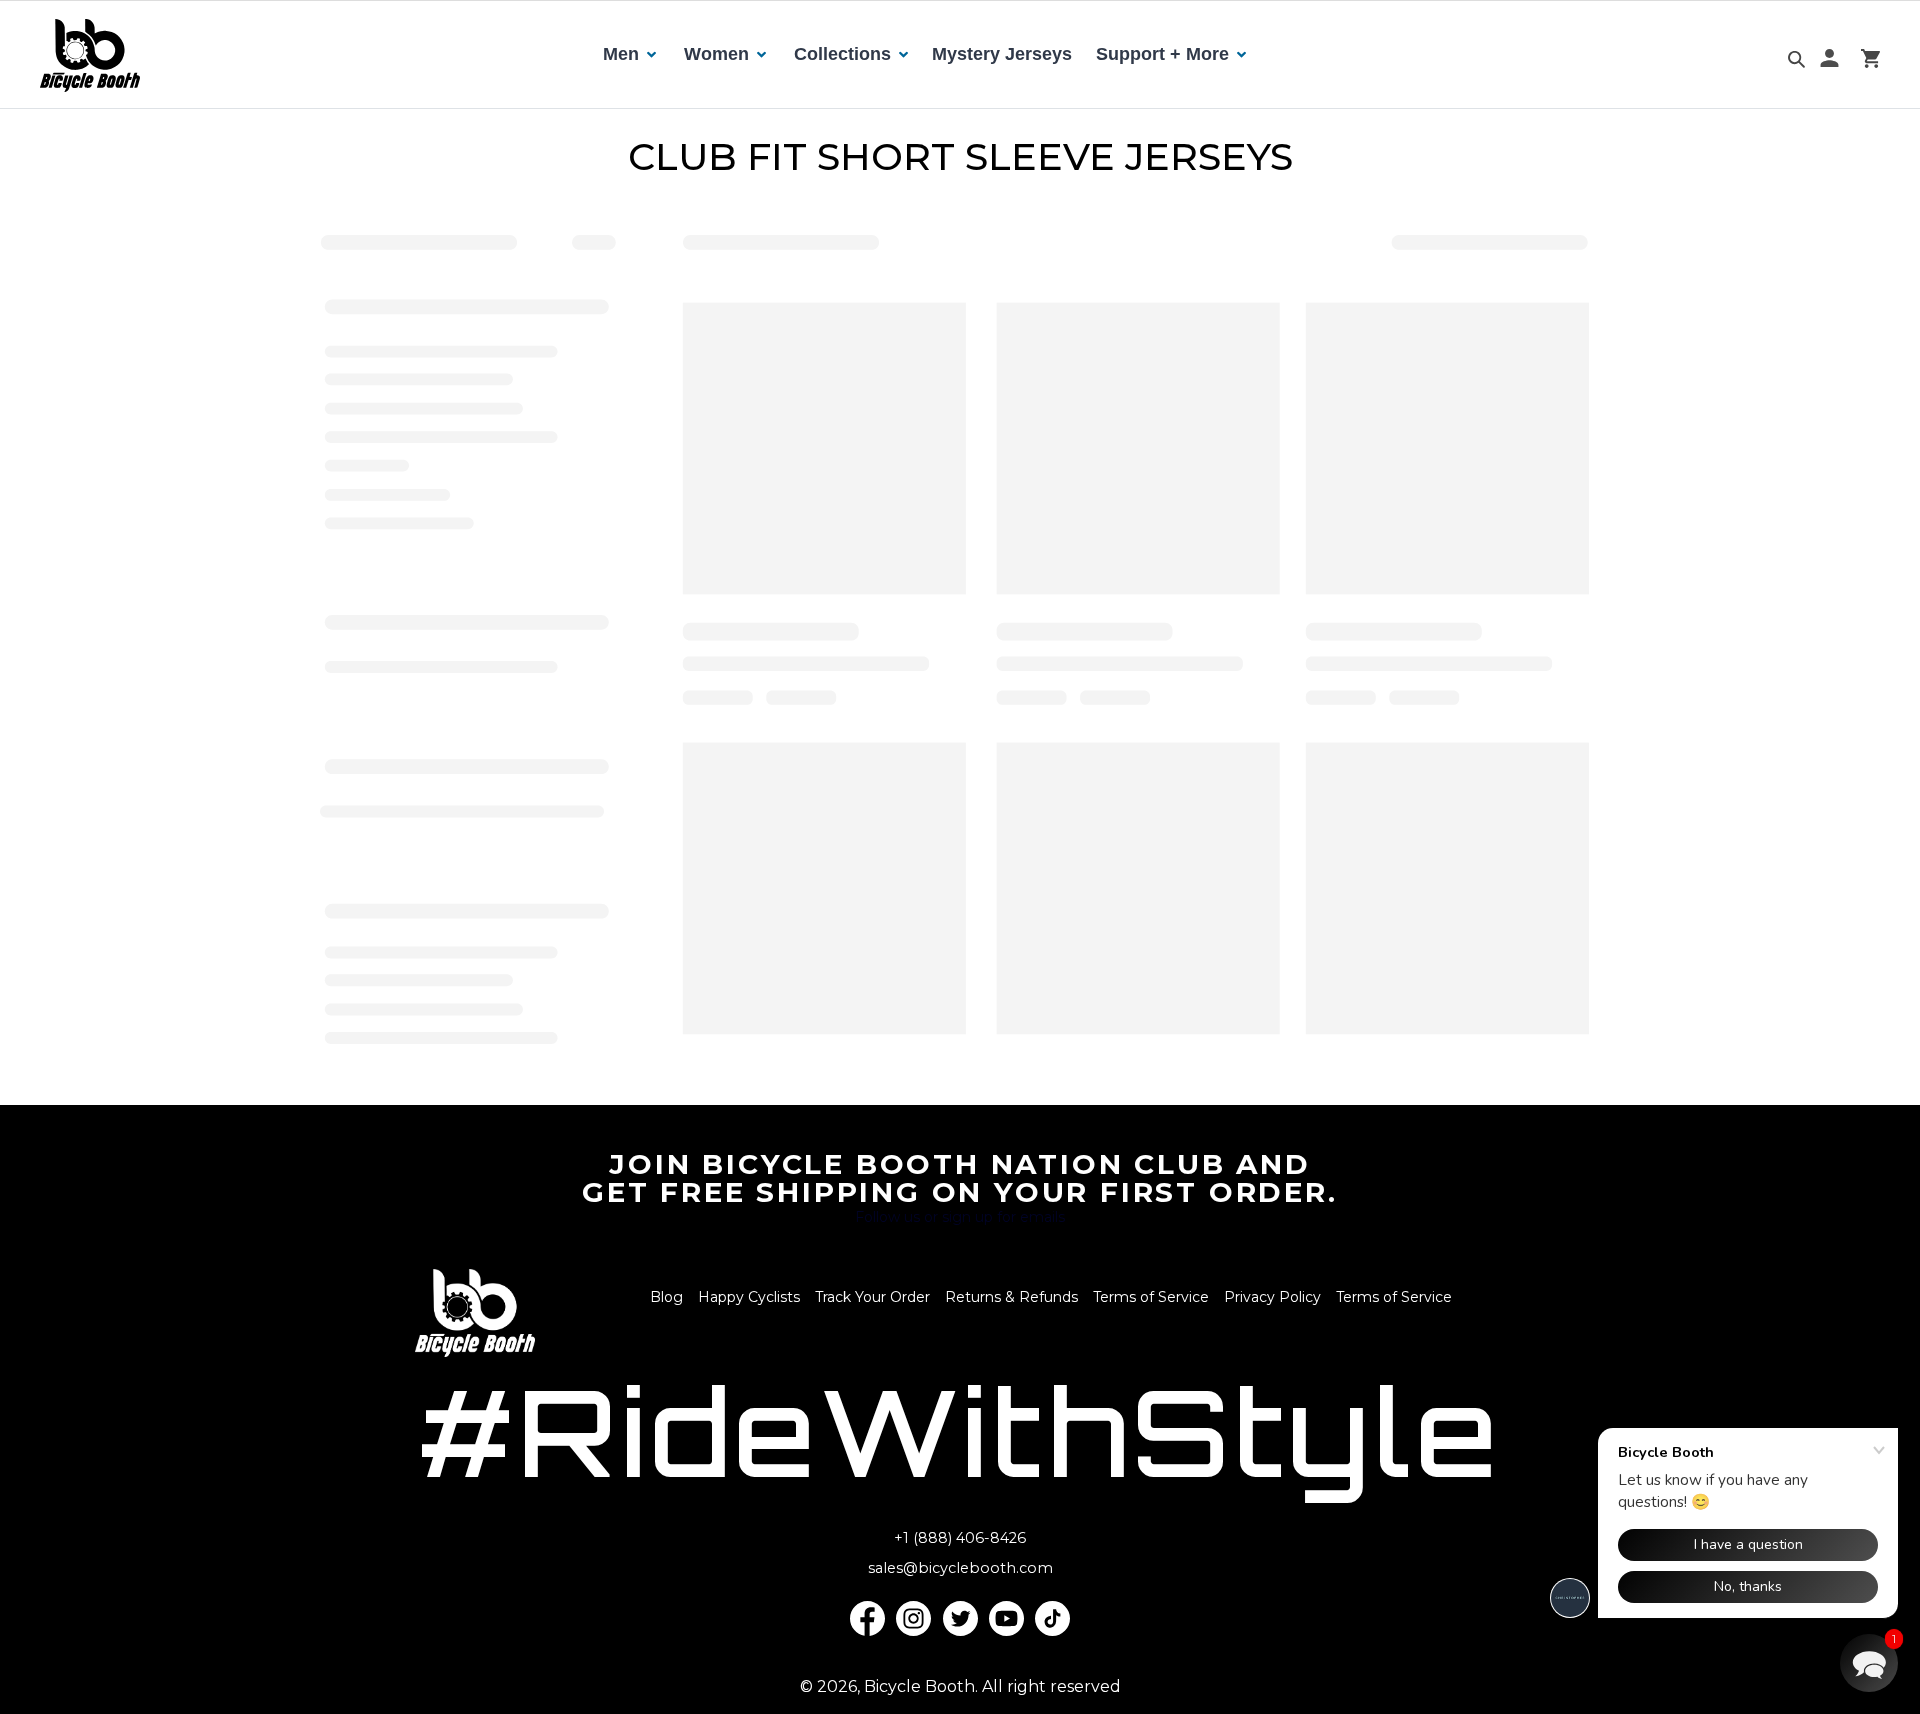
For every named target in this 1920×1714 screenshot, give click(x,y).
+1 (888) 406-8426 (960, 1538)
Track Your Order (872, 1297)
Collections (842, 54)
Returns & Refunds (1011, 1297)
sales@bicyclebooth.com (960, 1568)
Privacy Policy (1272, 1297)
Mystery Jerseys (1002, 54)
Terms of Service (1151, 1297)
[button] (1869, 1663)
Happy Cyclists (749, 1297)
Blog (666, 1297)
